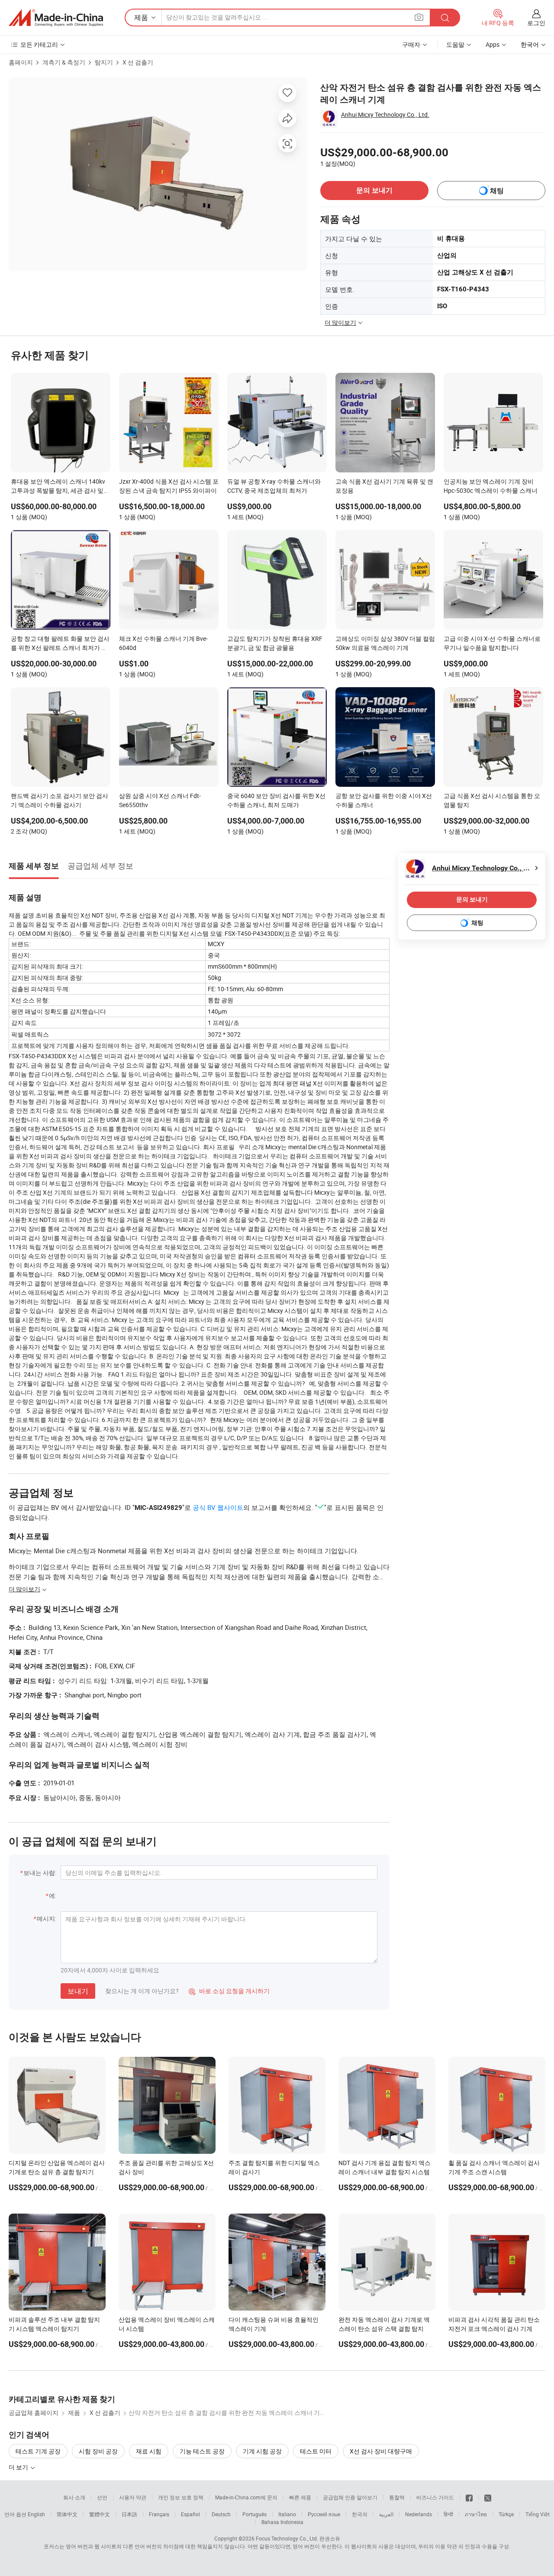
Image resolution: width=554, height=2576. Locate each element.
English (36, 2514)
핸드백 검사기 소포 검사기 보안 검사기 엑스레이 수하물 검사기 (60, 800)
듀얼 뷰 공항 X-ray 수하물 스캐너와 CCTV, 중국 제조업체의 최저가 (274, 486)
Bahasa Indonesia (282, 2522)
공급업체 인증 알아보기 (350, 2497)
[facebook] (469, 2497)
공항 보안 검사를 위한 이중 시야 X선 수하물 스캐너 (384, 800)
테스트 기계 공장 (38, 2451)
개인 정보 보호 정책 (181, 2497)
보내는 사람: (40, 1873)
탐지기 (104, 62)
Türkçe (506, 2514)
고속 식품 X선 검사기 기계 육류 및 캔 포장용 (384, 486)
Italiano (287, 2514)
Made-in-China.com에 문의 (246, 2497)
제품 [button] (141, 17)
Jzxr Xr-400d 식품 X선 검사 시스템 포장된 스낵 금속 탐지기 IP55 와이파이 (169, 486)
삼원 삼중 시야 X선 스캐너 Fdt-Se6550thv (160, 800)
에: (53, 1896)
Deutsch (221, 2514)
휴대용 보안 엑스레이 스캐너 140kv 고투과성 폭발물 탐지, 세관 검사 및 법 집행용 (58, 487)
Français (159, 2514)
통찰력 (397, 2497)
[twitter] (488, 2497)
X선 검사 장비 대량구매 (381, 2451)
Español (190, 2514)
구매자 (411, 44)
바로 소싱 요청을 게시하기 (229, 1991)
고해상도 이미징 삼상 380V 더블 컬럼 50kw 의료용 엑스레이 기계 (385, 643)
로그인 (536, 23)
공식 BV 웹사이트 (218, 1507)
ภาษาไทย (476, 2514)
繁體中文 (100, 2514)
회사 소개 (74, 2497)
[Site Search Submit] (445, 18)
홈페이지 (21, 62)
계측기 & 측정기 (64, 62)
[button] (419, 17)
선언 (102, 2497)
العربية (386, 2514)
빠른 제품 (300, 2497)
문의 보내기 (374, 190)
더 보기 (19, 2467)
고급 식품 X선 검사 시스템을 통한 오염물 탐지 (492, 800)
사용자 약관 (133, 2497)
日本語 (129, 2514)
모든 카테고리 (39, 44)
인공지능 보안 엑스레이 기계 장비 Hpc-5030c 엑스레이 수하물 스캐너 (491, 486)
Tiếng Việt (538, 2514)
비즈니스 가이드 (435, 2497)
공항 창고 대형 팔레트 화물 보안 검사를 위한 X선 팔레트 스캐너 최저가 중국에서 (60, 644)
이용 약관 (446, 2546)
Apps (493, 44)
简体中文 (67, 2514)
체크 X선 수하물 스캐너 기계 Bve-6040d (163, 643)
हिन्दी (448, 2514)
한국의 (360, 2514)
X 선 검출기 (138, 62)
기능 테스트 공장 (202, 2451)
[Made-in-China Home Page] (56, 18)
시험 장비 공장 (98, 2451)
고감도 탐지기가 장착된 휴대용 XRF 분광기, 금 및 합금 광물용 (275, 643)
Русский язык (324, 2514)
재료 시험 (149, 2451)
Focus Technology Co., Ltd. (287, 2538)
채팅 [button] (497, 191)
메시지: (47, 1918)
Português (254, 2514)
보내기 (78, 1991)
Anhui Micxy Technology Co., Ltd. (385, 115)
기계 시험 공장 (262, 2451)
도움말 (455, 44)
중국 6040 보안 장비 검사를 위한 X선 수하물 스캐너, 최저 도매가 (276, 800)
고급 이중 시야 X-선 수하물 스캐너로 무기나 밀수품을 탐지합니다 (492, 643)
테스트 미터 (316, 2451)
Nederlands (419, 2514)
